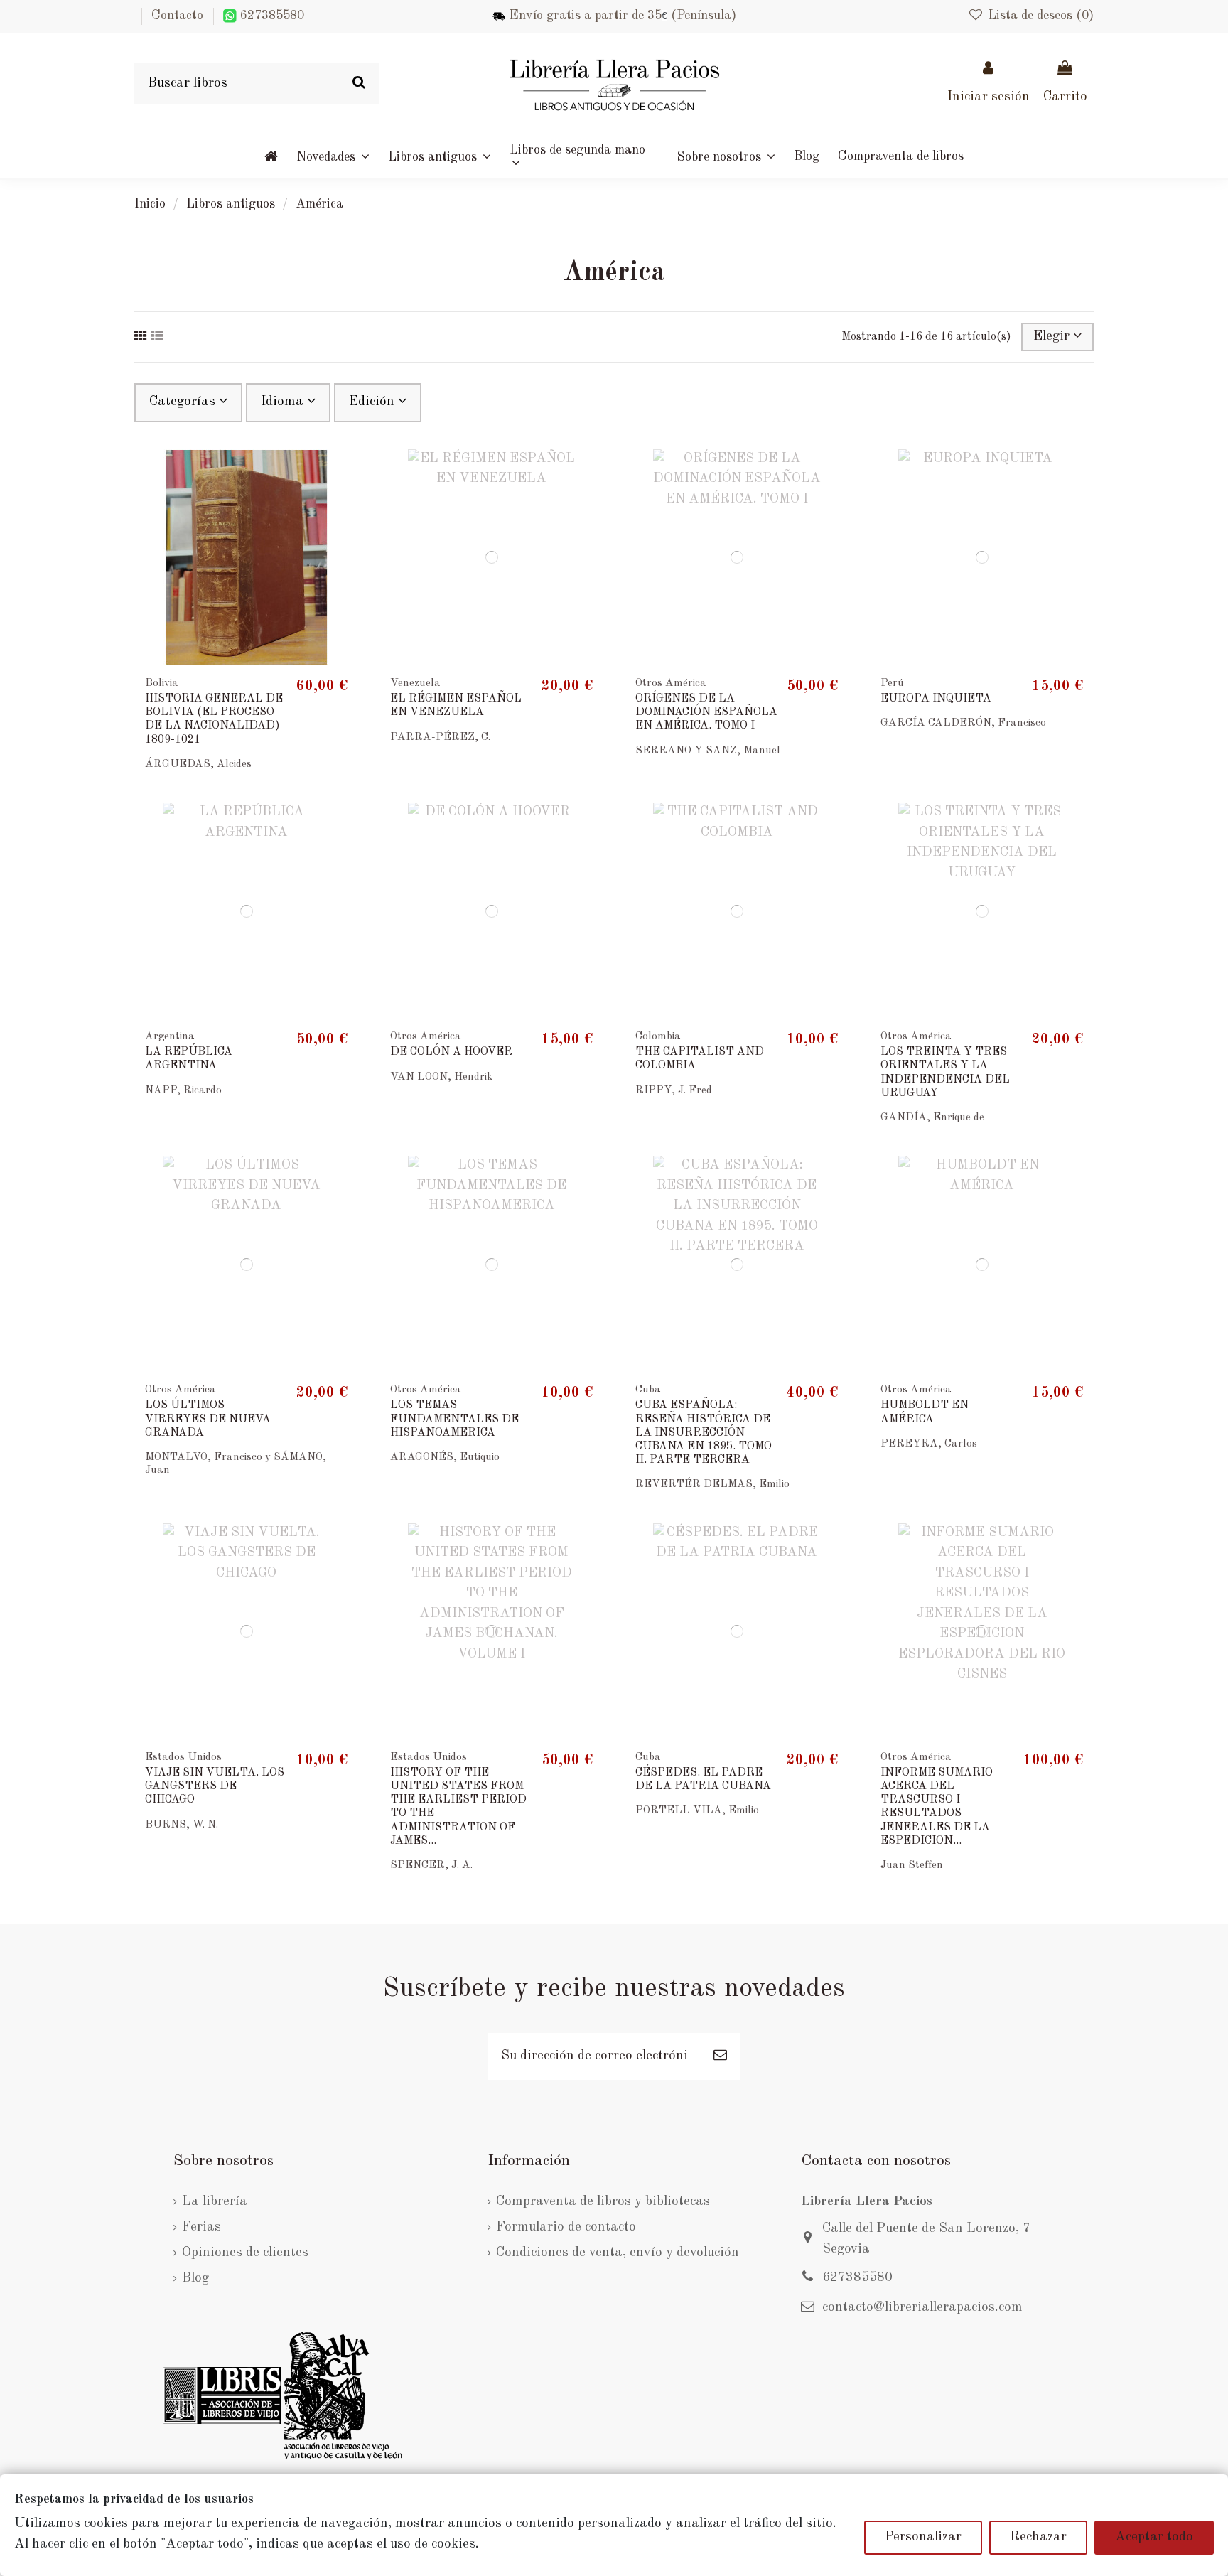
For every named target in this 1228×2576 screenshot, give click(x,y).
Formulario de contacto (566, 2227)
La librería (215, 2202)
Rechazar (1038, 2537)
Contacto (177, 16)
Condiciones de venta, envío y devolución (618, 2253)
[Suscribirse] (720, 2057)
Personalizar (923, 2537)
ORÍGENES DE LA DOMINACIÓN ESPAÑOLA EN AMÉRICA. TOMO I (706, 712)
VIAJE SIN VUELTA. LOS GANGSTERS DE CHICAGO (215, 1786)
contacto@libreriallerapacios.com (922, 2308)
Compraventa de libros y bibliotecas (603, 2202)
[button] (726, 156)
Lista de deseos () (1039, 16)
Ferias (201, 2227)
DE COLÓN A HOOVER (451, 1052)
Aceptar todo (1154, 2537)
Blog (195, 2279)
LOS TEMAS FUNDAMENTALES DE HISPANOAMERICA (454, 1419)
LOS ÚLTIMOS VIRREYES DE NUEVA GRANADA (208, 1419)
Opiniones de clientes (245, 2253)
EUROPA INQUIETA (936, 699)
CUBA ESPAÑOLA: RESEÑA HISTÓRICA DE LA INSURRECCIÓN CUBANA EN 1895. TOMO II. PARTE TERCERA (704, 1433)
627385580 (270, 16)
